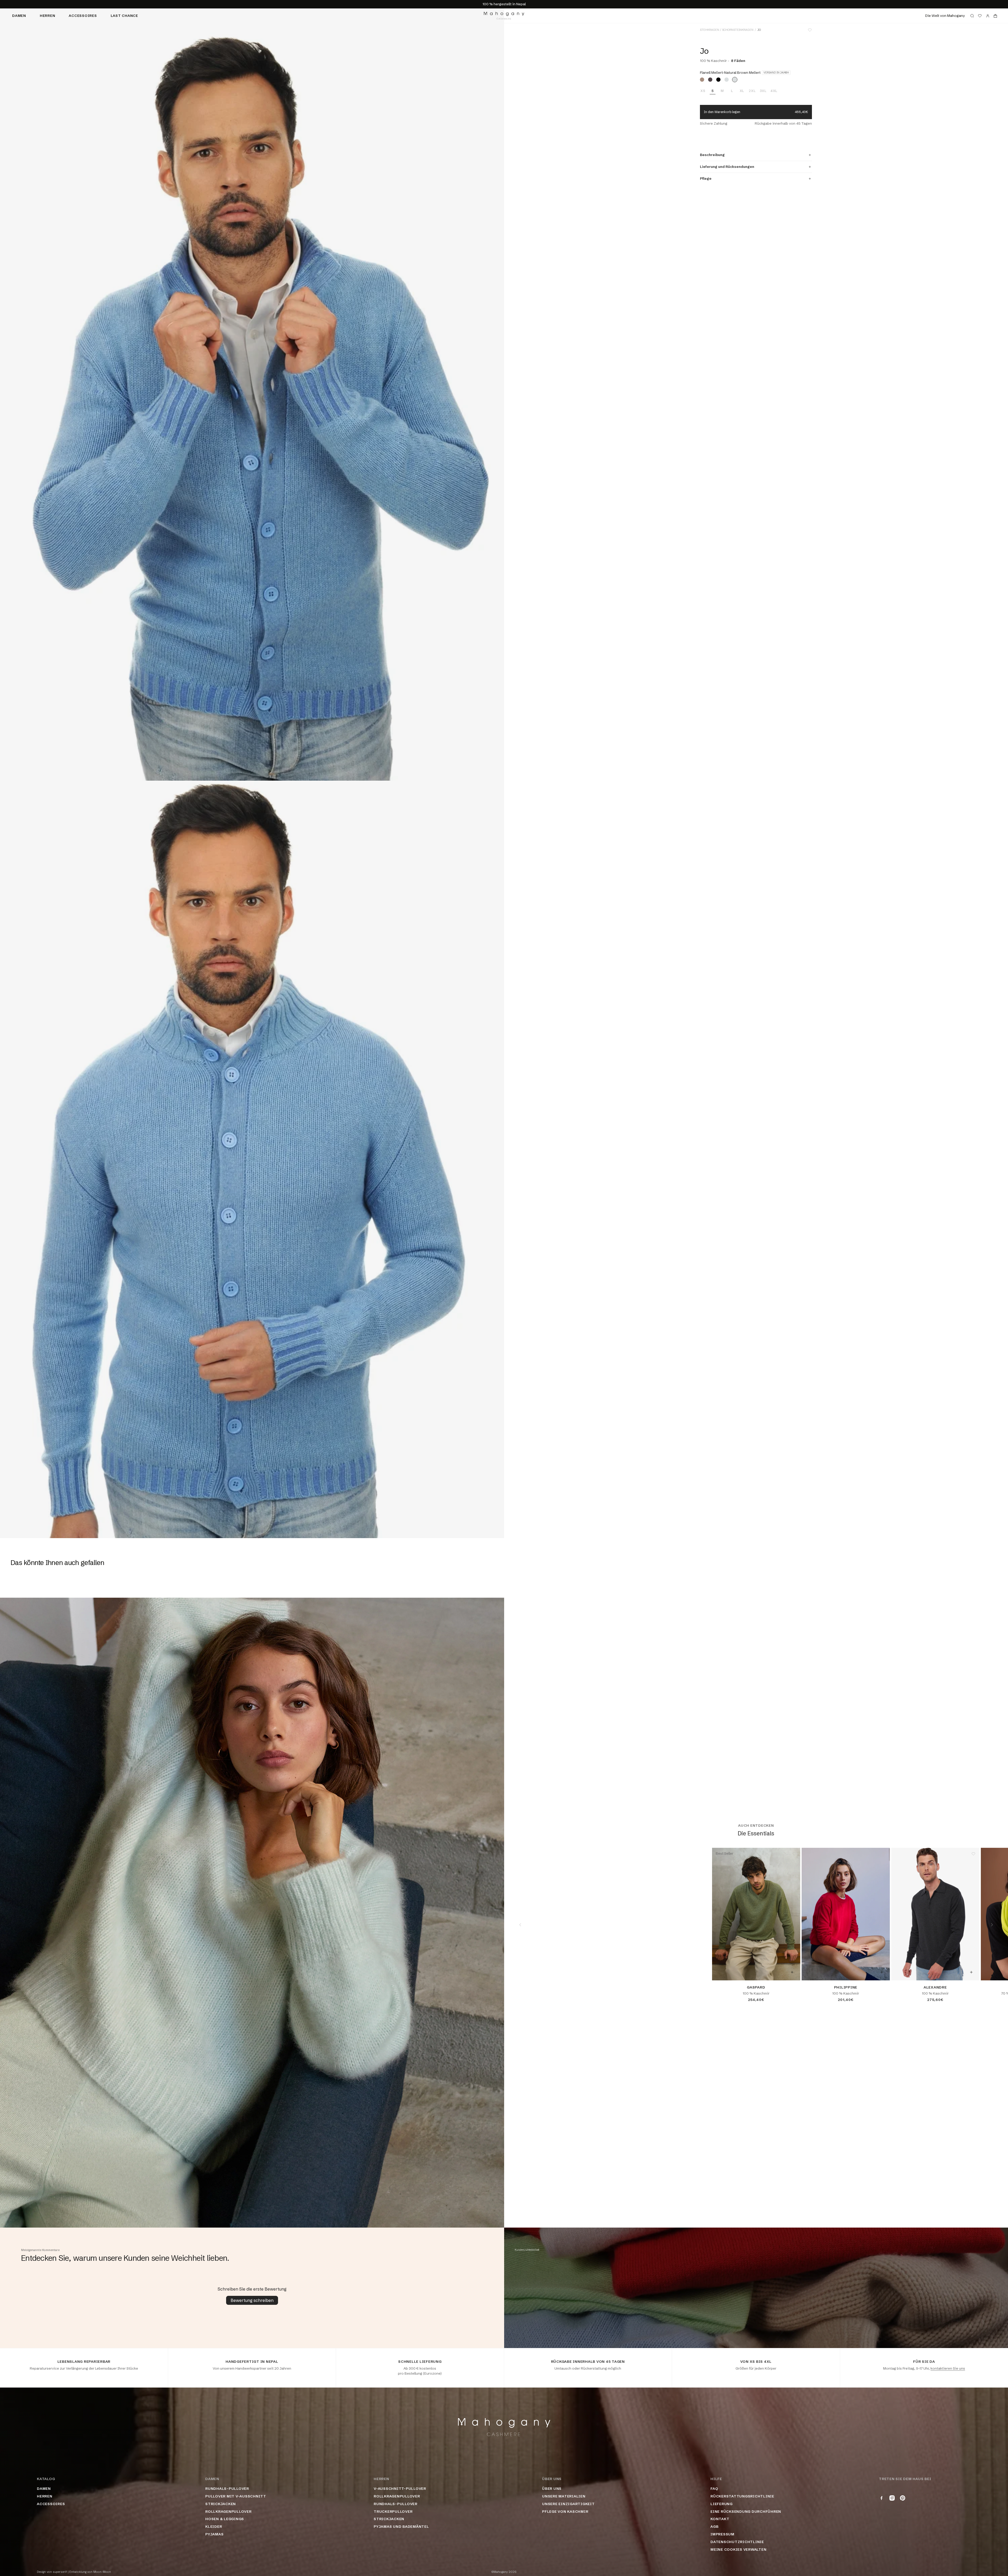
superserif (60, 2572)
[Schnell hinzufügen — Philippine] (882, 1972)
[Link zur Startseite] (504, 16)
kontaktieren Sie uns (948, 2368)
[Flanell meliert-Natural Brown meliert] (735, 80)
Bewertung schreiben (252, 2300)
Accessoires (83, 16)
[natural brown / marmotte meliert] (702, 80)
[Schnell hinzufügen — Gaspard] (792, 1972)
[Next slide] (992, 1925)
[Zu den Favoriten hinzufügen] (810, 30)
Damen (19, 16)
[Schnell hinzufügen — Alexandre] (971, 1972)
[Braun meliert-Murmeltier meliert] (710, 80)
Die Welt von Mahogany (945, 16)
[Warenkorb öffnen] (995, 16)
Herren (48, 16)
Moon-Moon (102, 2572)
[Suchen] (972, 16)
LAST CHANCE (124, 16)
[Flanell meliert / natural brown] (727, 80)
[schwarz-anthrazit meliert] (718, 80)
